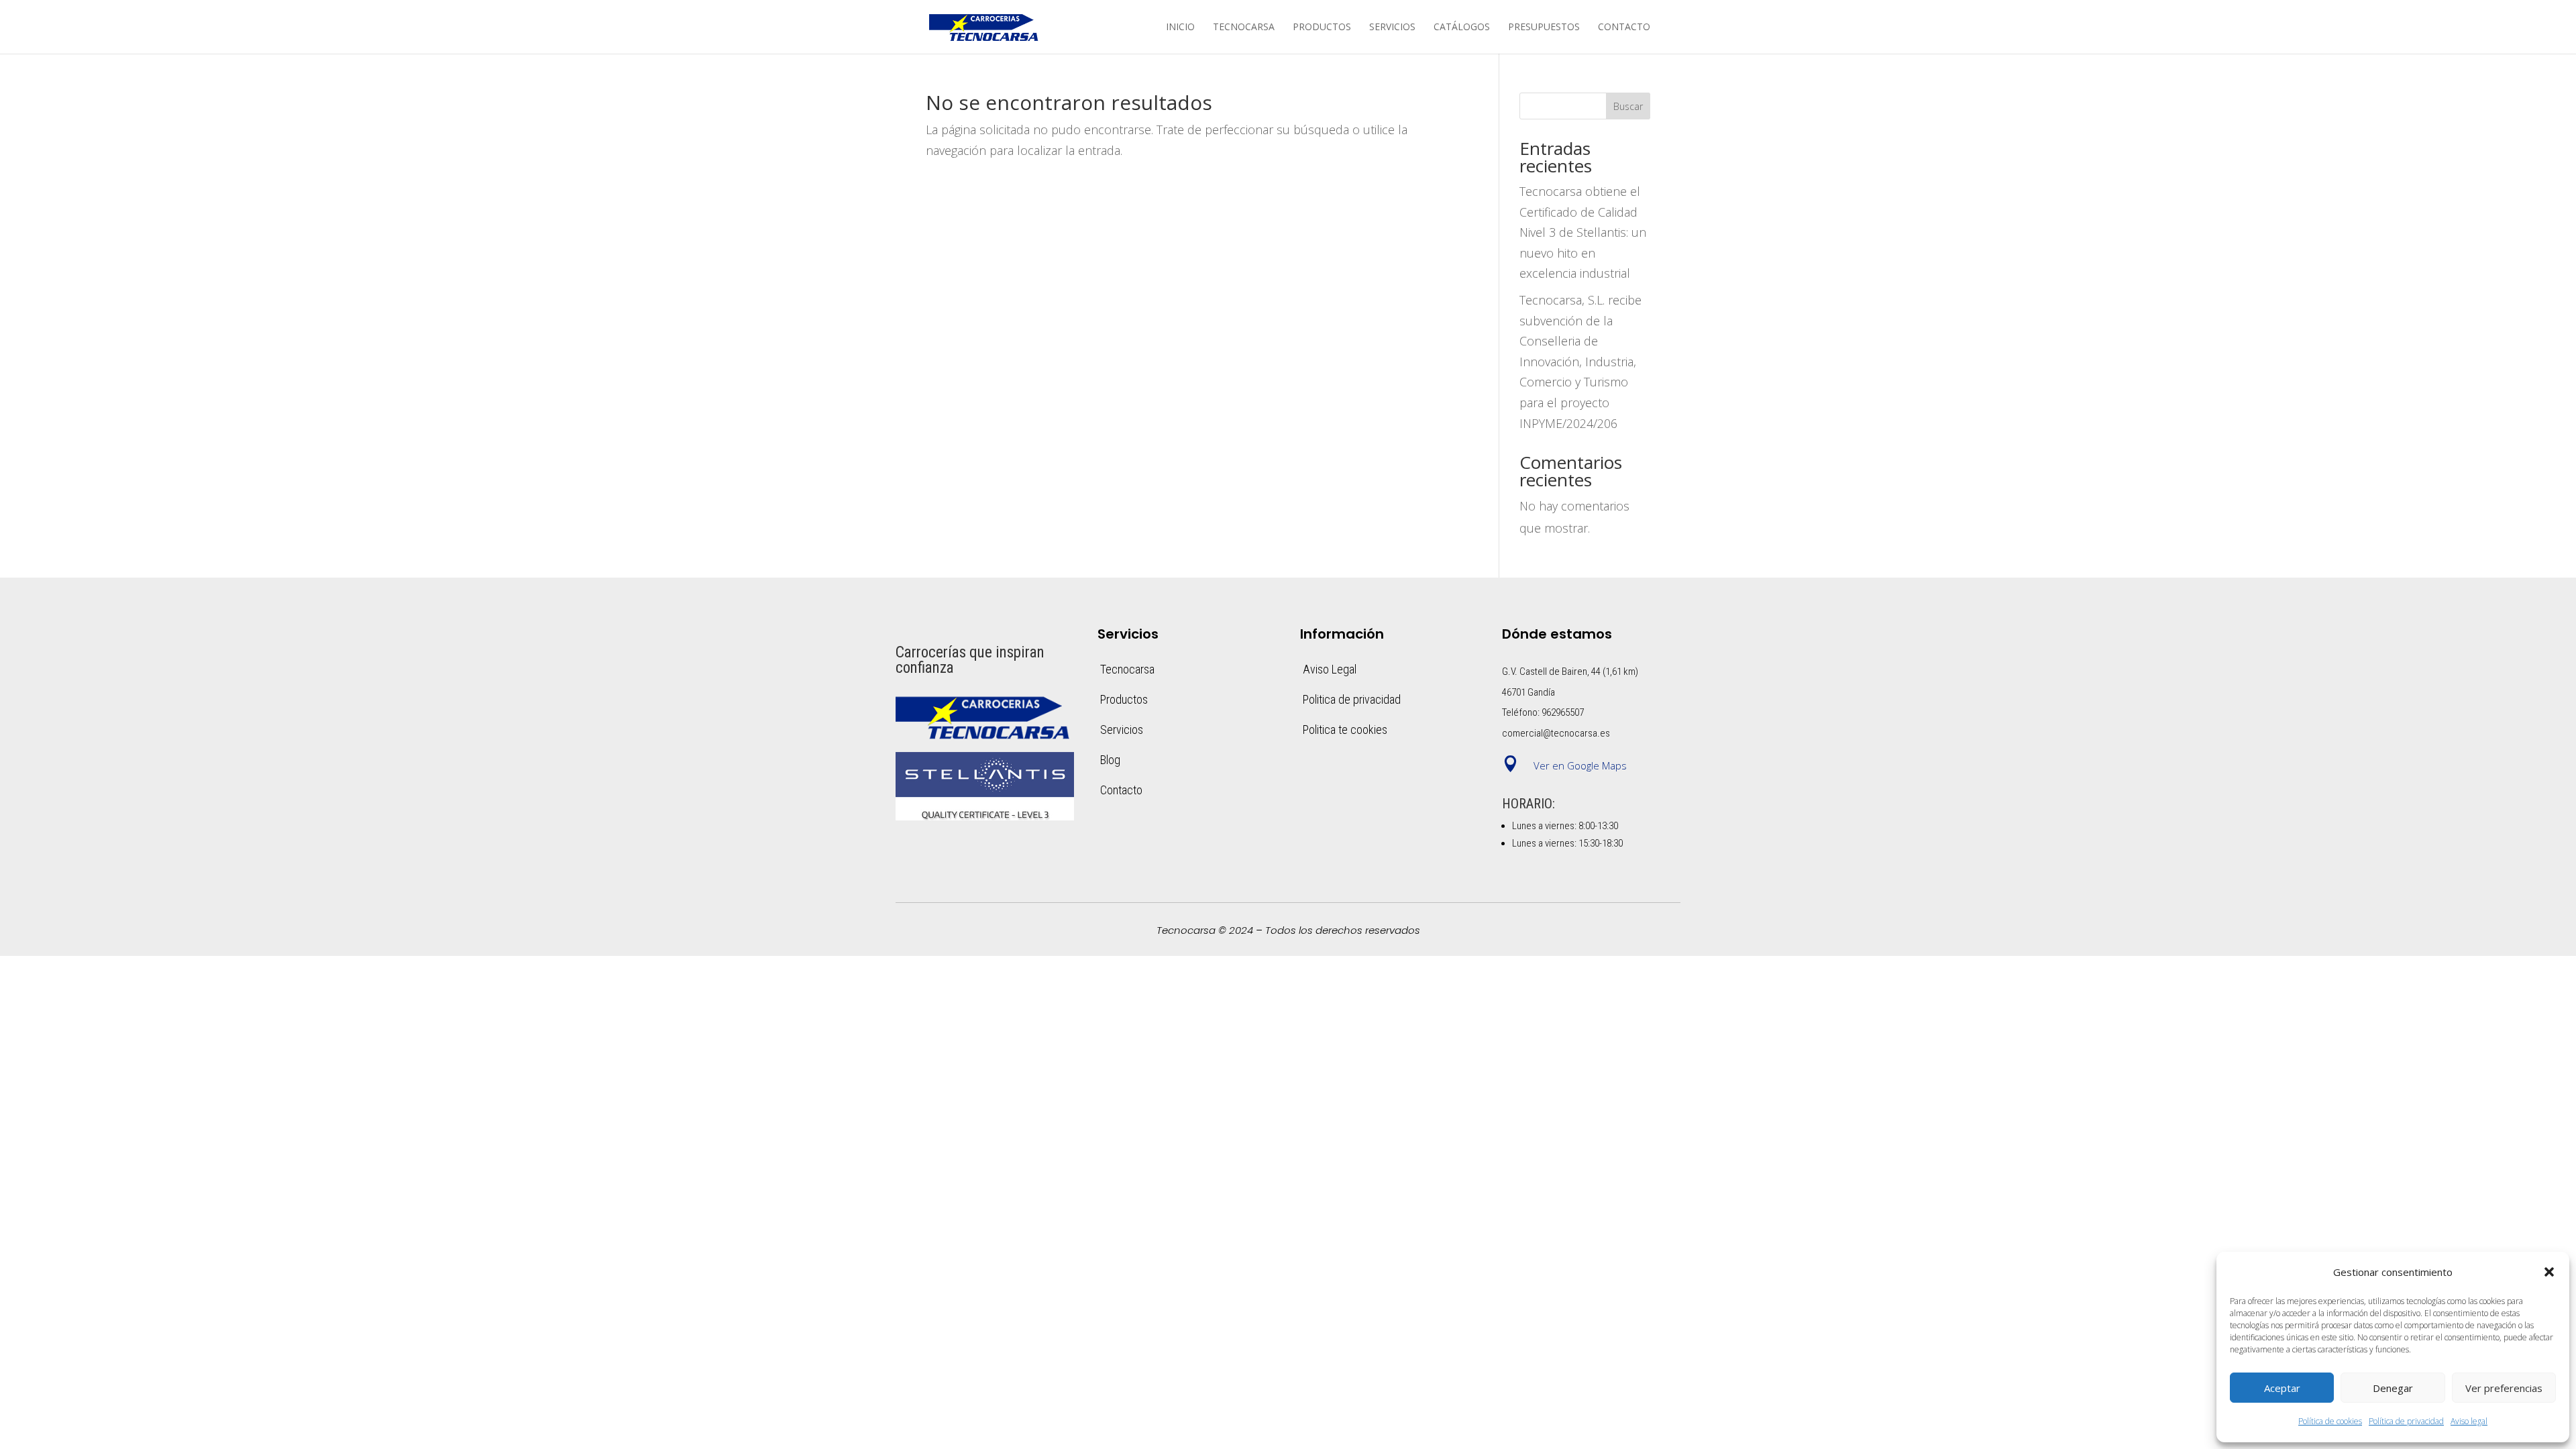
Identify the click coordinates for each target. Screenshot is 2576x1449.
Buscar (1628, 106)
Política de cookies (2330, 1421)
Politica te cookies (1345, 730)
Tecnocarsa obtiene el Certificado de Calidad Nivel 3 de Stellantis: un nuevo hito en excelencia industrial (1583, 232)
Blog (1110, 760)
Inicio (1180, 28)
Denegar (2393, 1388)
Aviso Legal (1330, 669)
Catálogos (1462, 28)
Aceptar (2282, 1388)
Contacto (1624, 28)
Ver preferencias (2504, 1388)
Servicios (1392, 28)
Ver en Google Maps (1580, 765)
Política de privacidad (2406, 1421)
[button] (2549, 1272)
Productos (1322, 28)
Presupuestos (1544, 28)
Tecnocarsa (1244, 28)
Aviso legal (2469, 1421)
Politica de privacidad (1352, 699)
